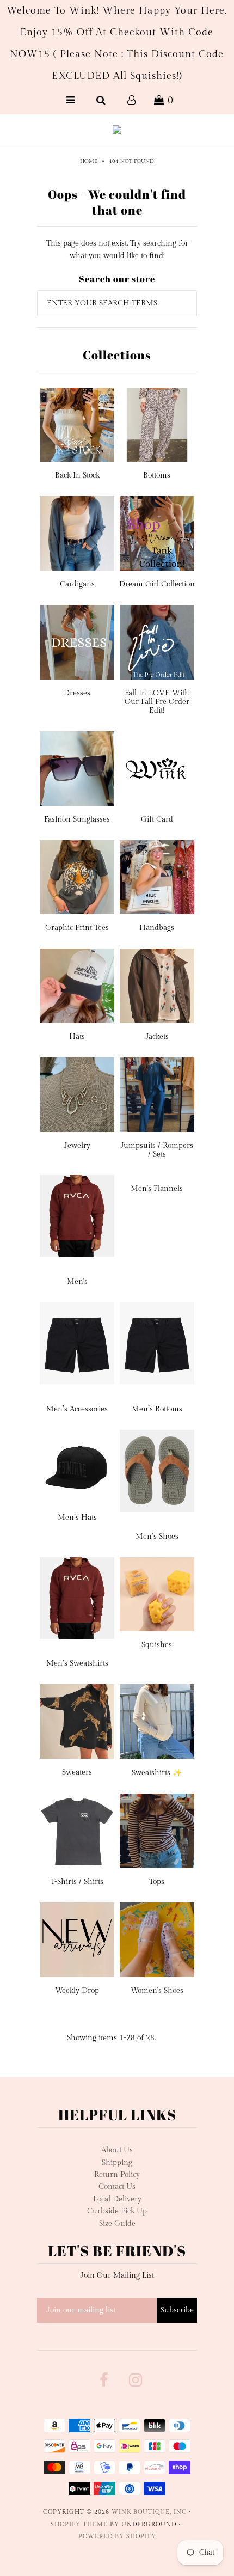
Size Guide (117, 2224)
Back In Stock (77, 475)
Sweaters (77, 1772)
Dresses (77, 693)
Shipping (117, 2163)
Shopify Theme (79, 2525)
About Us (117, 2150)
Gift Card (157, 819)
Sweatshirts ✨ (157, 1773)
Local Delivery (117, 2199)
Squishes (157, 1645)
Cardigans (77, 584)
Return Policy (117, 2175)
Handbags (157, 928)
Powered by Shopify (117, 2537)
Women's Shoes (157, 1991)
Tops (157, 1882)
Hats (77, 1037)
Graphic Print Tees (77, 928)
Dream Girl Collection (157, 584)
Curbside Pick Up (117, 2211)
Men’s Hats (77, 1518)
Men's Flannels (157, 1189)
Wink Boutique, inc (149, 2512)
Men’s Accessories (77, 1409)
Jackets (157, 1037)
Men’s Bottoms (157, 1409)
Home (89, 161)
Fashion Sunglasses (77, 819)
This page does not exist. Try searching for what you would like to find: (117, 249)
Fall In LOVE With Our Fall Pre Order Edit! (157, 702)
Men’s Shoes (157, 1537)
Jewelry (77, 1146)
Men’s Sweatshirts (77, 1663)
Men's (77, 1282)
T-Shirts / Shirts (77, 1882)
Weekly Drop (77, 1991)
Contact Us (117, 2187)
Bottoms (157, 475)
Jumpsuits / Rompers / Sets (157, 1150)
